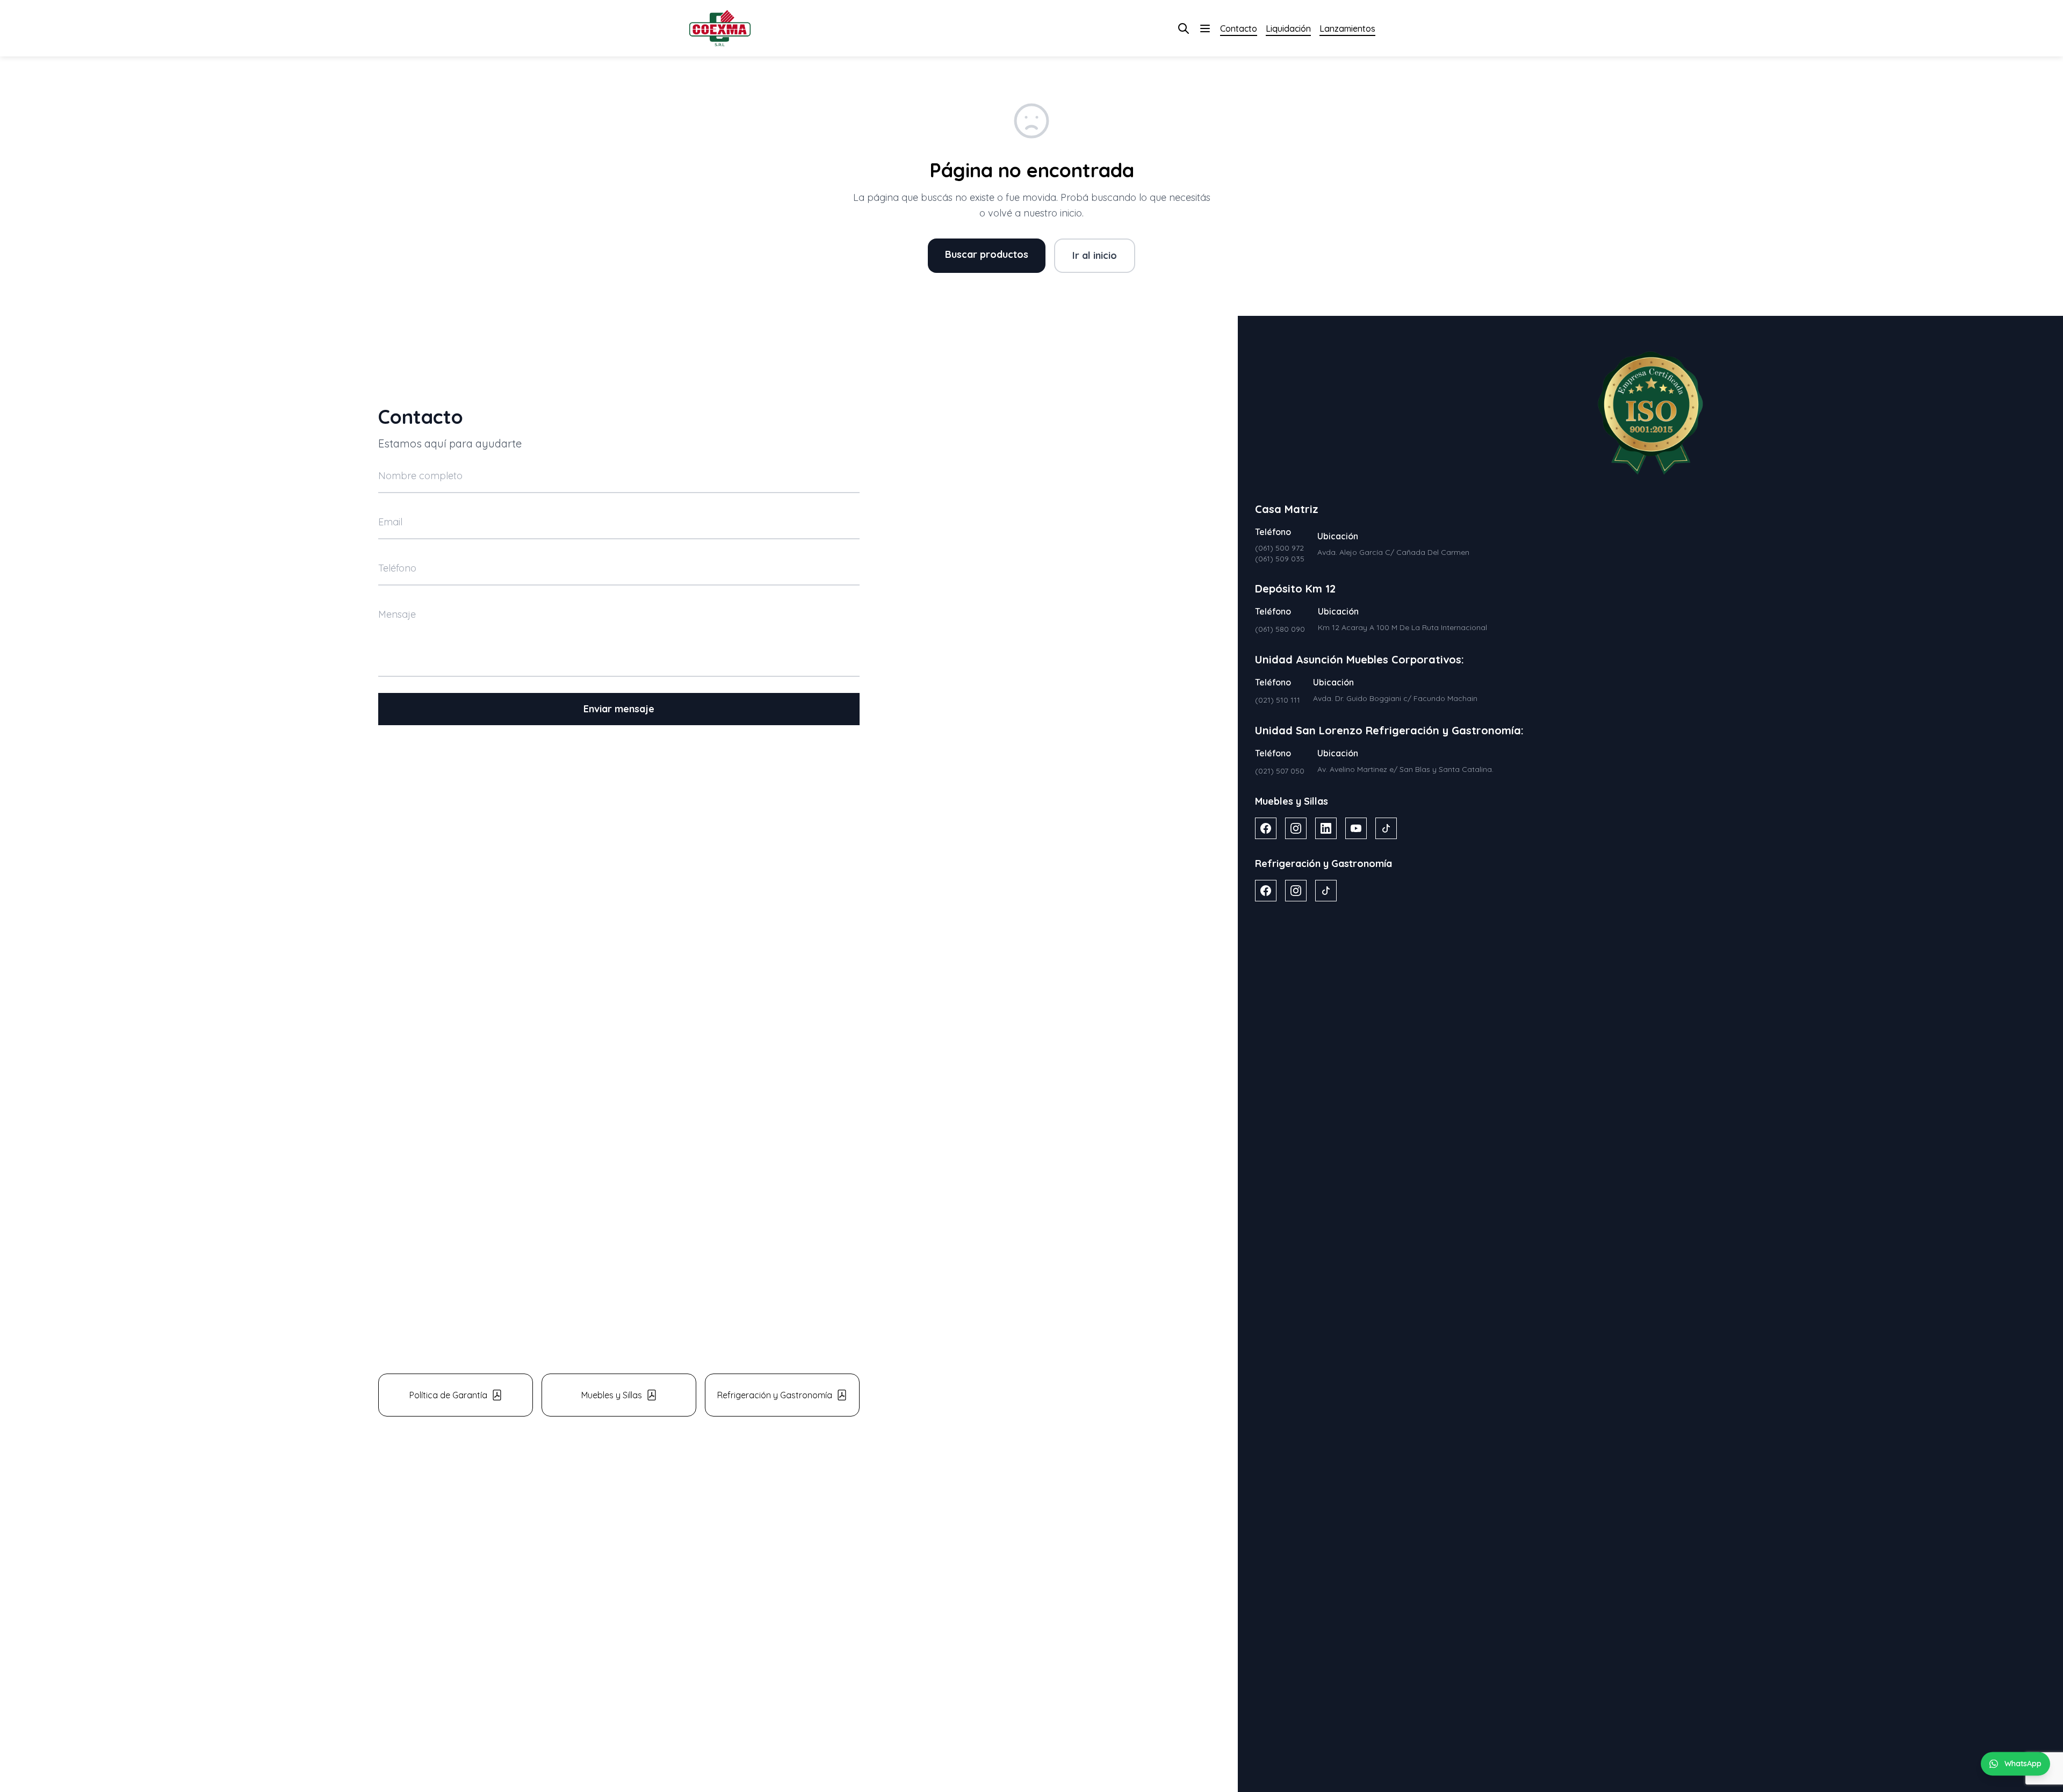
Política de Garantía (448, 1395)
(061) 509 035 (1280, 559)
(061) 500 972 (1279, 548)
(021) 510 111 (1278, 700)
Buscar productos (987, 254)
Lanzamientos (1347, 28)
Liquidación (1288, 28)
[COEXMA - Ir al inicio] (720, 28)
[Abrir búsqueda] (1184, 28)
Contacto (1239, 28)
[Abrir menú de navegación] (1205, 28)
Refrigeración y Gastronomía (775, 1395)
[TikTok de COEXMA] (1386, 828)
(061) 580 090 (1280, 629)
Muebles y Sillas (612, 1395)
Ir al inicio (1095, 255)
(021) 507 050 (1280, 771)
